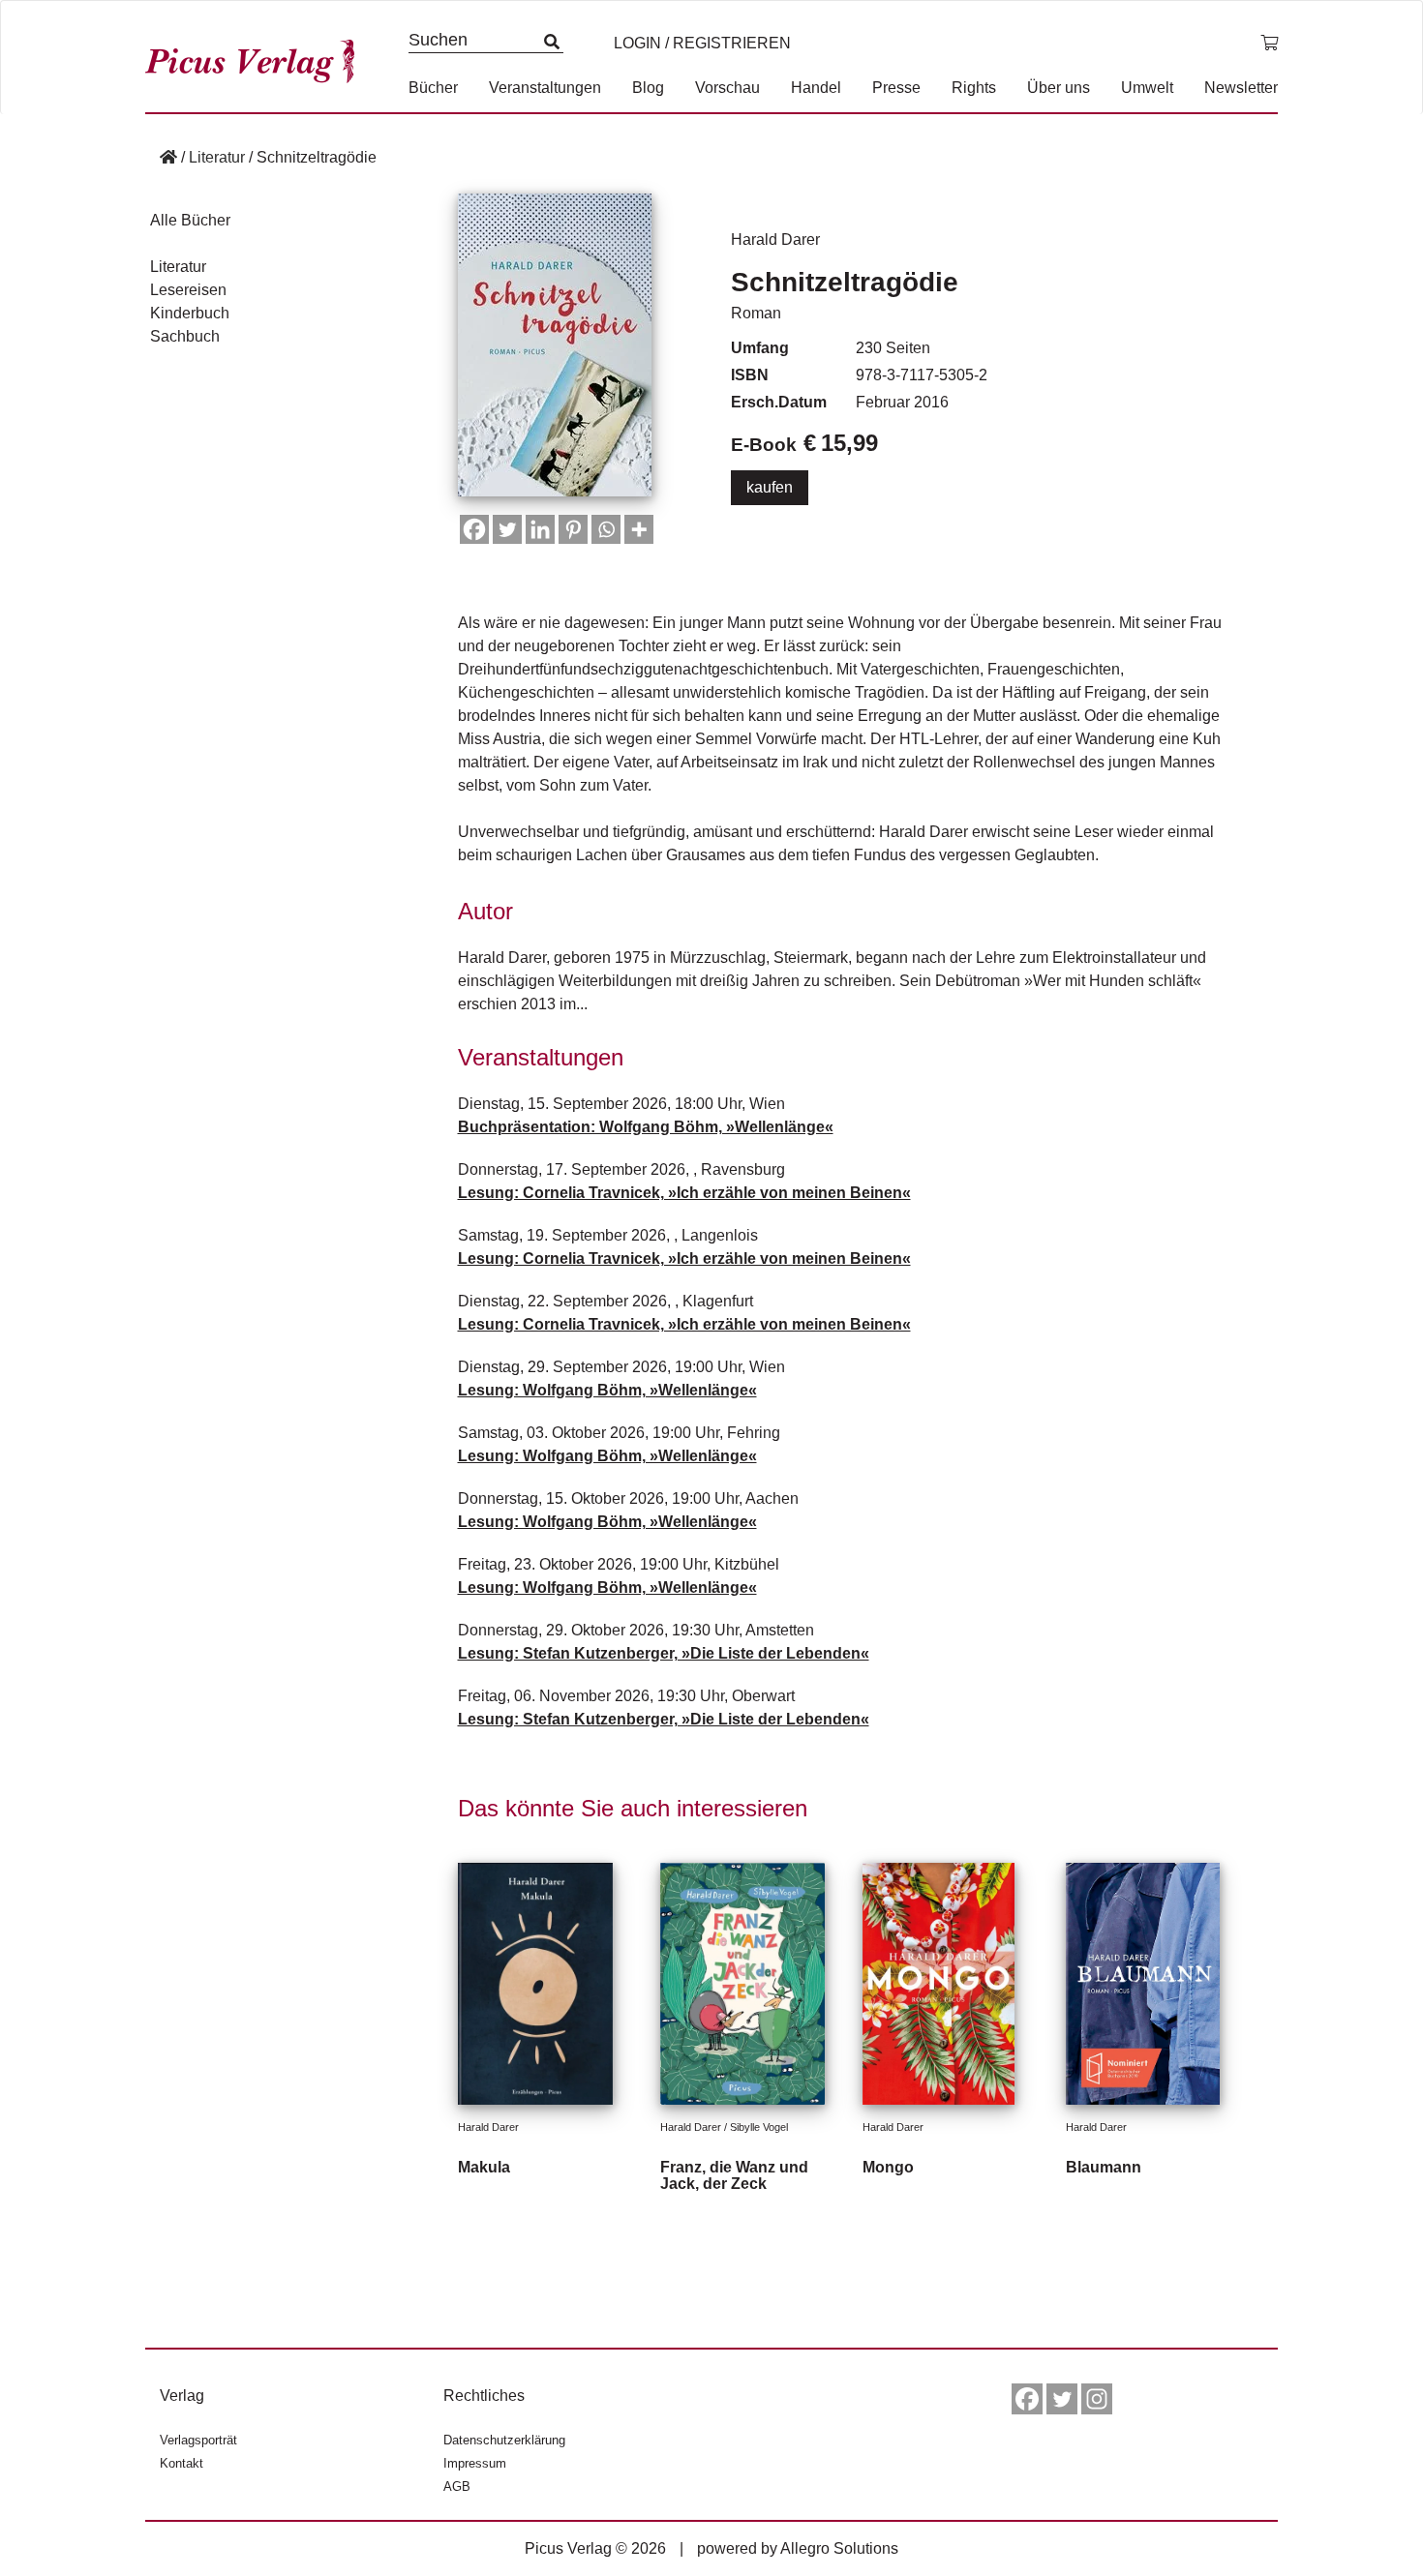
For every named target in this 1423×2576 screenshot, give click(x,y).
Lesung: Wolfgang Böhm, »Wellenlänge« (607, 1390)
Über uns (1059, 88)
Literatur (217, 157)
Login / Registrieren (702, 43)
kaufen (770, 487)
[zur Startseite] (257, 57)
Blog (648, 88)
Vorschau (727, 88)
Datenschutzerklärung (504, 2440)
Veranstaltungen (545, 88)
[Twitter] (507, 529)
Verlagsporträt (198, 2440)
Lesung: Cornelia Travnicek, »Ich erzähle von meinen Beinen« (684, 1193)
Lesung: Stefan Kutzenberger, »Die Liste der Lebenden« (664, 1653)
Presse (896, 88)
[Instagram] (1097, 2399)
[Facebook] (474, 529)
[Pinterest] (573, 529)
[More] (639, 529)
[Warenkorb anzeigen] (1269, 44)
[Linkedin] (540, 529)
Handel (816, 88)
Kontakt (182, 2463)
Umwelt (1147, 88)
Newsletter (1241, 88)
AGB (457, 2486)
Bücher (433, 88)
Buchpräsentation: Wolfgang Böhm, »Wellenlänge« (646, 1127)
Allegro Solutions (839, 2548)
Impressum (475, 2463)
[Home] (168, 157)
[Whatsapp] (606, 529)
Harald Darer (775, 240)
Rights (974, 88)
